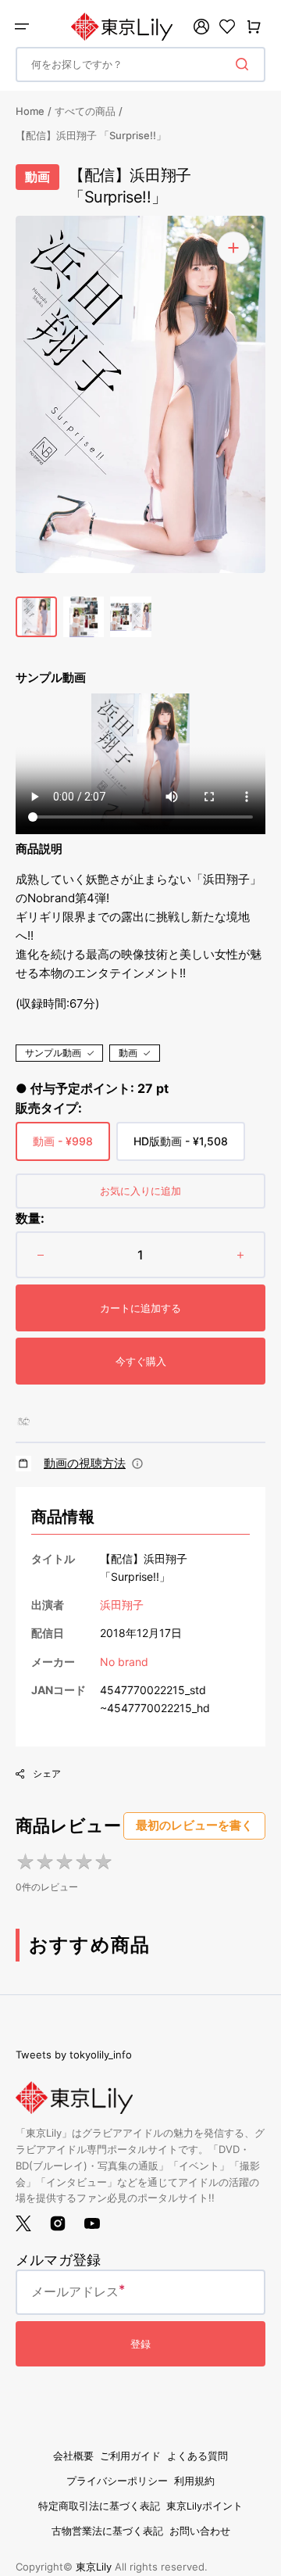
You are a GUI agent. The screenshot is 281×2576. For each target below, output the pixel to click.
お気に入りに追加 (140, 1191)
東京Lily (94, 2567)
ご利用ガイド (130, 2456)
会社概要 (73, 2456)
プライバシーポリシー (117, 2481)
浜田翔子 (122, 1605)
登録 (140, 2344)
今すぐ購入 (141, 1361)
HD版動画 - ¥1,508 (181, 1148)
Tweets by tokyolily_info (74, 2055)
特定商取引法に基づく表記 (99, 2506)
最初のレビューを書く (194, 1825)
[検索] (245, 64)
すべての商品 (85, 111)
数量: (30, 1218)
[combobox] (140, 64)
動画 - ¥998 (63, 1148)
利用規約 (194, 2481)
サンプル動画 (53, 1053)
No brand (124, 1662)
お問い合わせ (200, 2531)
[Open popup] (137, 1464)
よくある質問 (197, 2456)
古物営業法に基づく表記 (107, 2531)
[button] (22, 27)
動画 (128, 1053)
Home (30, 111)
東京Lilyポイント (205, 2506)
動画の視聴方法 (85, 1463)
